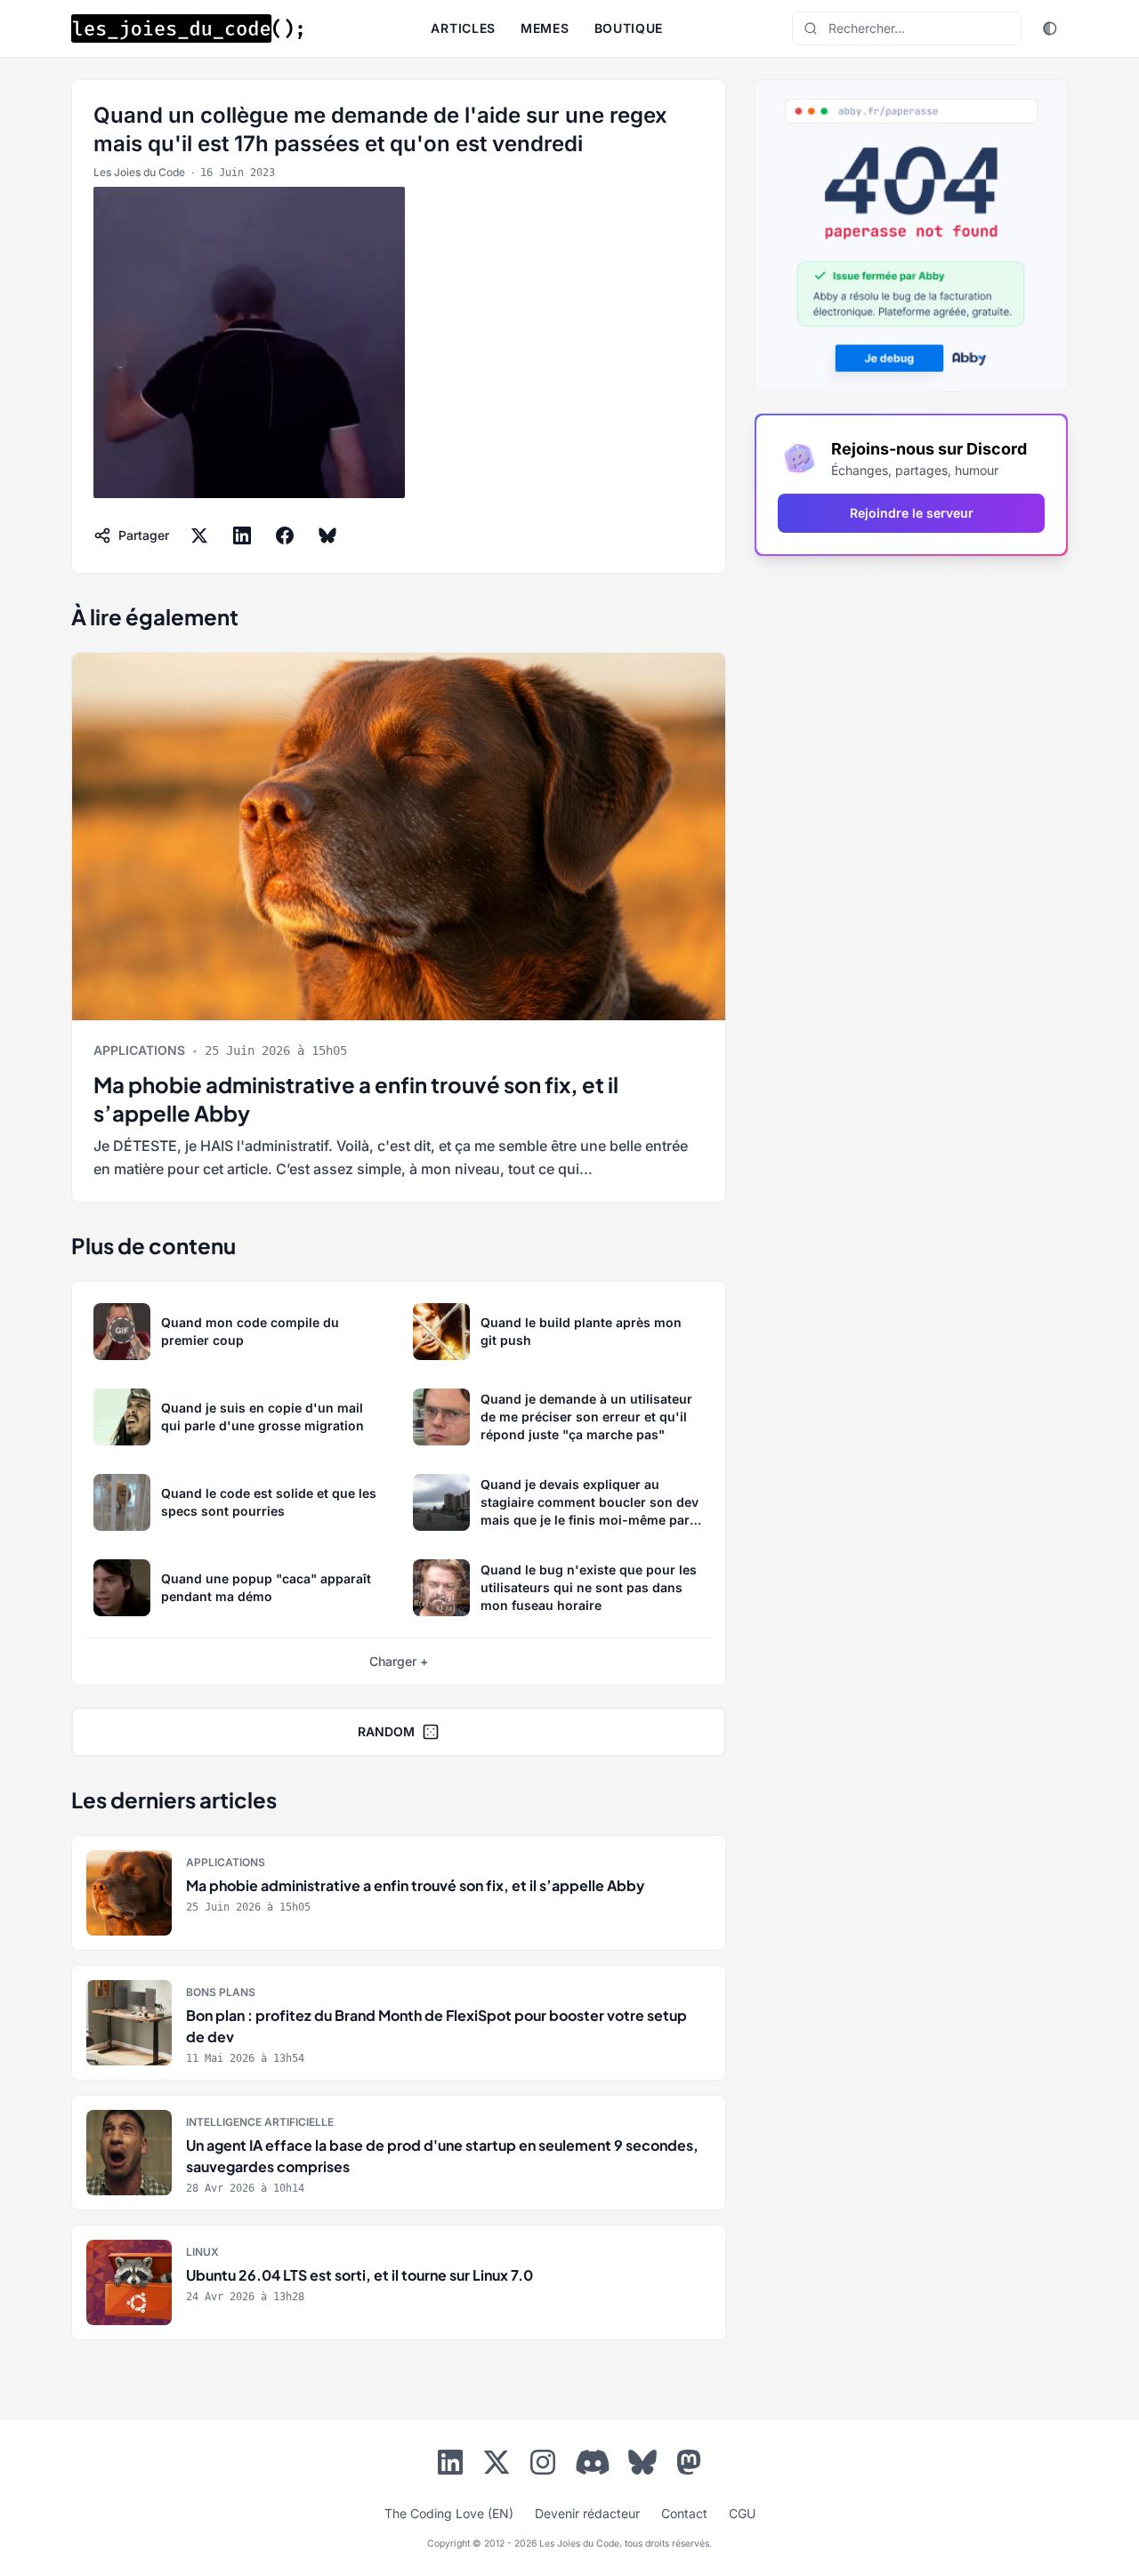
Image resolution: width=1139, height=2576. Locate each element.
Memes (545, 28)
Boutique (629, 28)
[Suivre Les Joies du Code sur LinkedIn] (450, 2466)
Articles (463, 28)
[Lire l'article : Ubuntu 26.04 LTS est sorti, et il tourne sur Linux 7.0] (399, 2282)
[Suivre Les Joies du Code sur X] (497, 2466)
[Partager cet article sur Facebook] (285, 535)
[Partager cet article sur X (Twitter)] (199, 535)
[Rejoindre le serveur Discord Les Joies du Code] (593, 2462)
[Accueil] (187, 28)
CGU (742, 2513)
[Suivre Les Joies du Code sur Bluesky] (642, 2466)
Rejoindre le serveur (912, 513)
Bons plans (221, 1992)
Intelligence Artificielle (260, 2122)
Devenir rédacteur (587, 2513)
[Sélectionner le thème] (1050, 28)
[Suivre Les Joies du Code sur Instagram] (543, 2466)
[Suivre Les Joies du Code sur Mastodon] (689, 2466)
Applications (139, 1050)
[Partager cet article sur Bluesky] (327, 535)
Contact (684, 2513)
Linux (202, 2252)
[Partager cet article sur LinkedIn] (242, 535)
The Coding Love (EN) (449, 2513)
